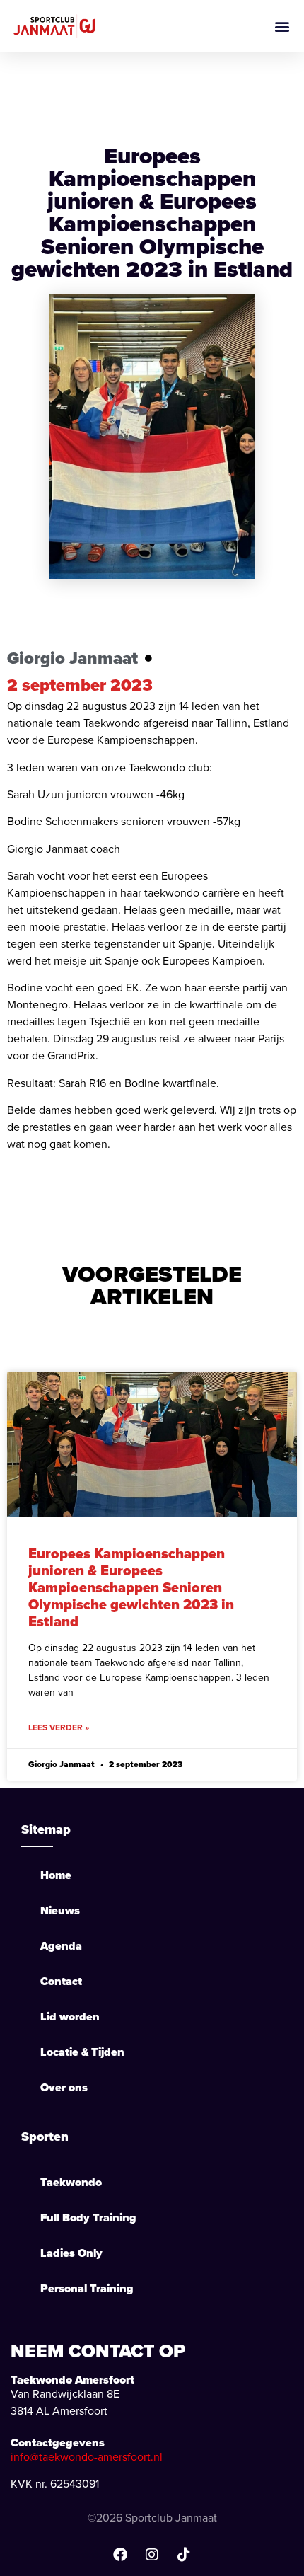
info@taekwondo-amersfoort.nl (87, 2457)
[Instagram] (152, 2555)
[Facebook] (120, 2555)
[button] (282, 26)
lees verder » (59, 1727)
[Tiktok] (184, 2555)
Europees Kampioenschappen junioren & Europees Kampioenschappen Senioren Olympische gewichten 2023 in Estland (131, 1587)
